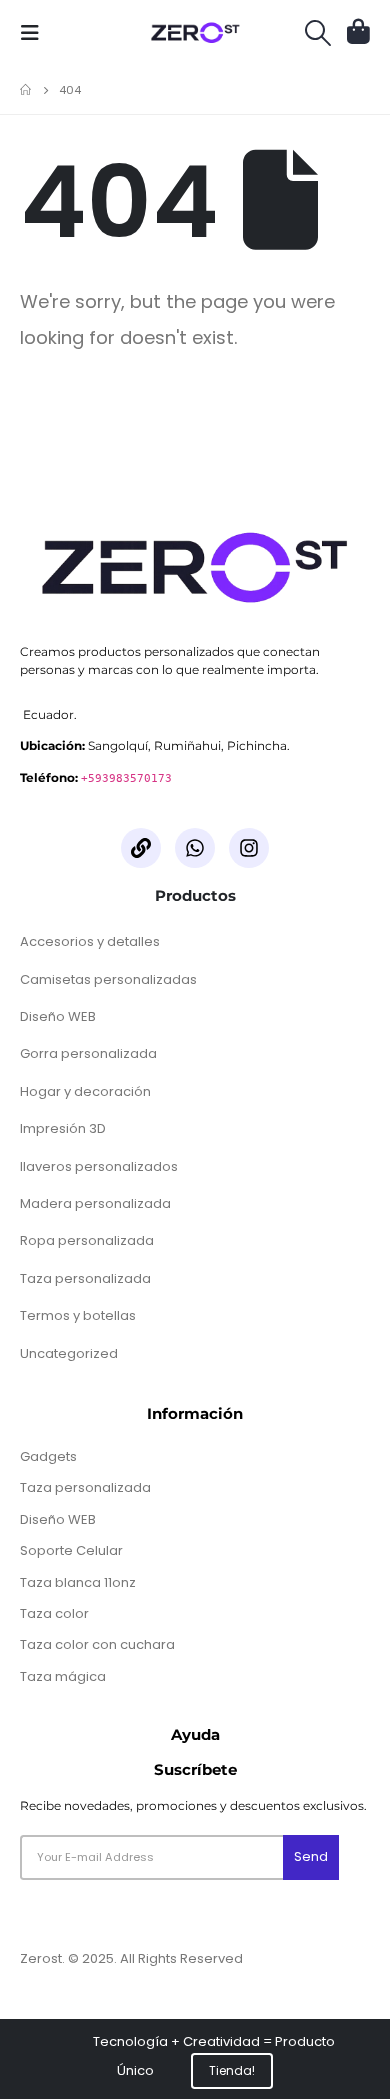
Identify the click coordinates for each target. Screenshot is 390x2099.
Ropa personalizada (87, 1240)
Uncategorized (69, 1353)
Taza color (54, 1613)
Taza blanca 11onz (78, 1582)
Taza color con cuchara (97, 1644)
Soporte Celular (71, 1550)
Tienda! (232, 2071)
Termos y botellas (78, 1315)
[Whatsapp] (195, 848)
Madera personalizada (95, 1203)
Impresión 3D (63, 1128)
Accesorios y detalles (90, 941)
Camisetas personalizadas (108, 979)
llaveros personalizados (99, 1166)
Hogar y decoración (85, 1091)
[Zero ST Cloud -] (195, 33)
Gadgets (48, 1456)
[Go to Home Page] (25, 90)
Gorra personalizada (88, 1053)
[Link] (141, 848)
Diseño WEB (58, 1016)
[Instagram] (249, 848)
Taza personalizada (85, 1278)
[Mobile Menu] (36, 33)
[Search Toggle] (318, 33)
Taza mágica (63, 1676)
